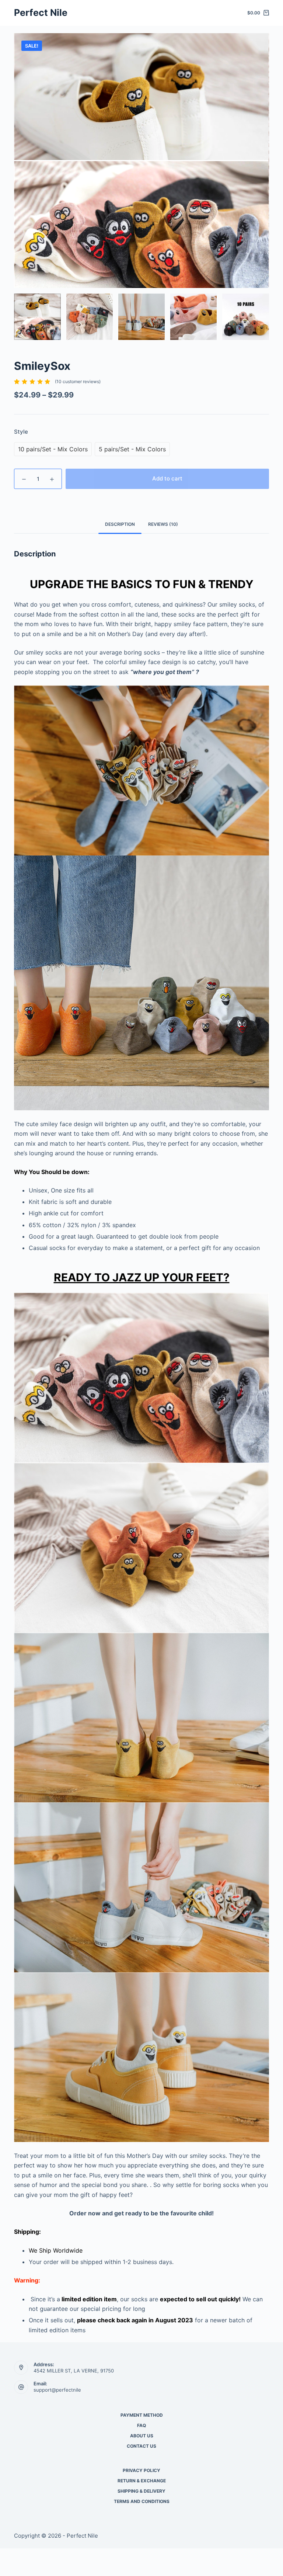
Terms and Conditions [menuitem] (142, 2501)
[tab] (120, 524)
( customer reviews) (78, 381)
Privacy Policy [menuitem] (141, 2470)
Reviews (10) (163, 524)
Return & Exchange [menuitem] (142, 2481)
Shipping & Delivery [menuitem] (141, 2491)
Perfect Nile (41, 13)
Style (21, 432)
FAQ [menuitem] (141, 2425)
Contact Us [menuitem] (141, 2446)
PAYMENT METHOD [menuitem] (142, 2415)
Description (120, 524)
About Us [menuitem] (142, 2436)
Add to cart (167, 478)
